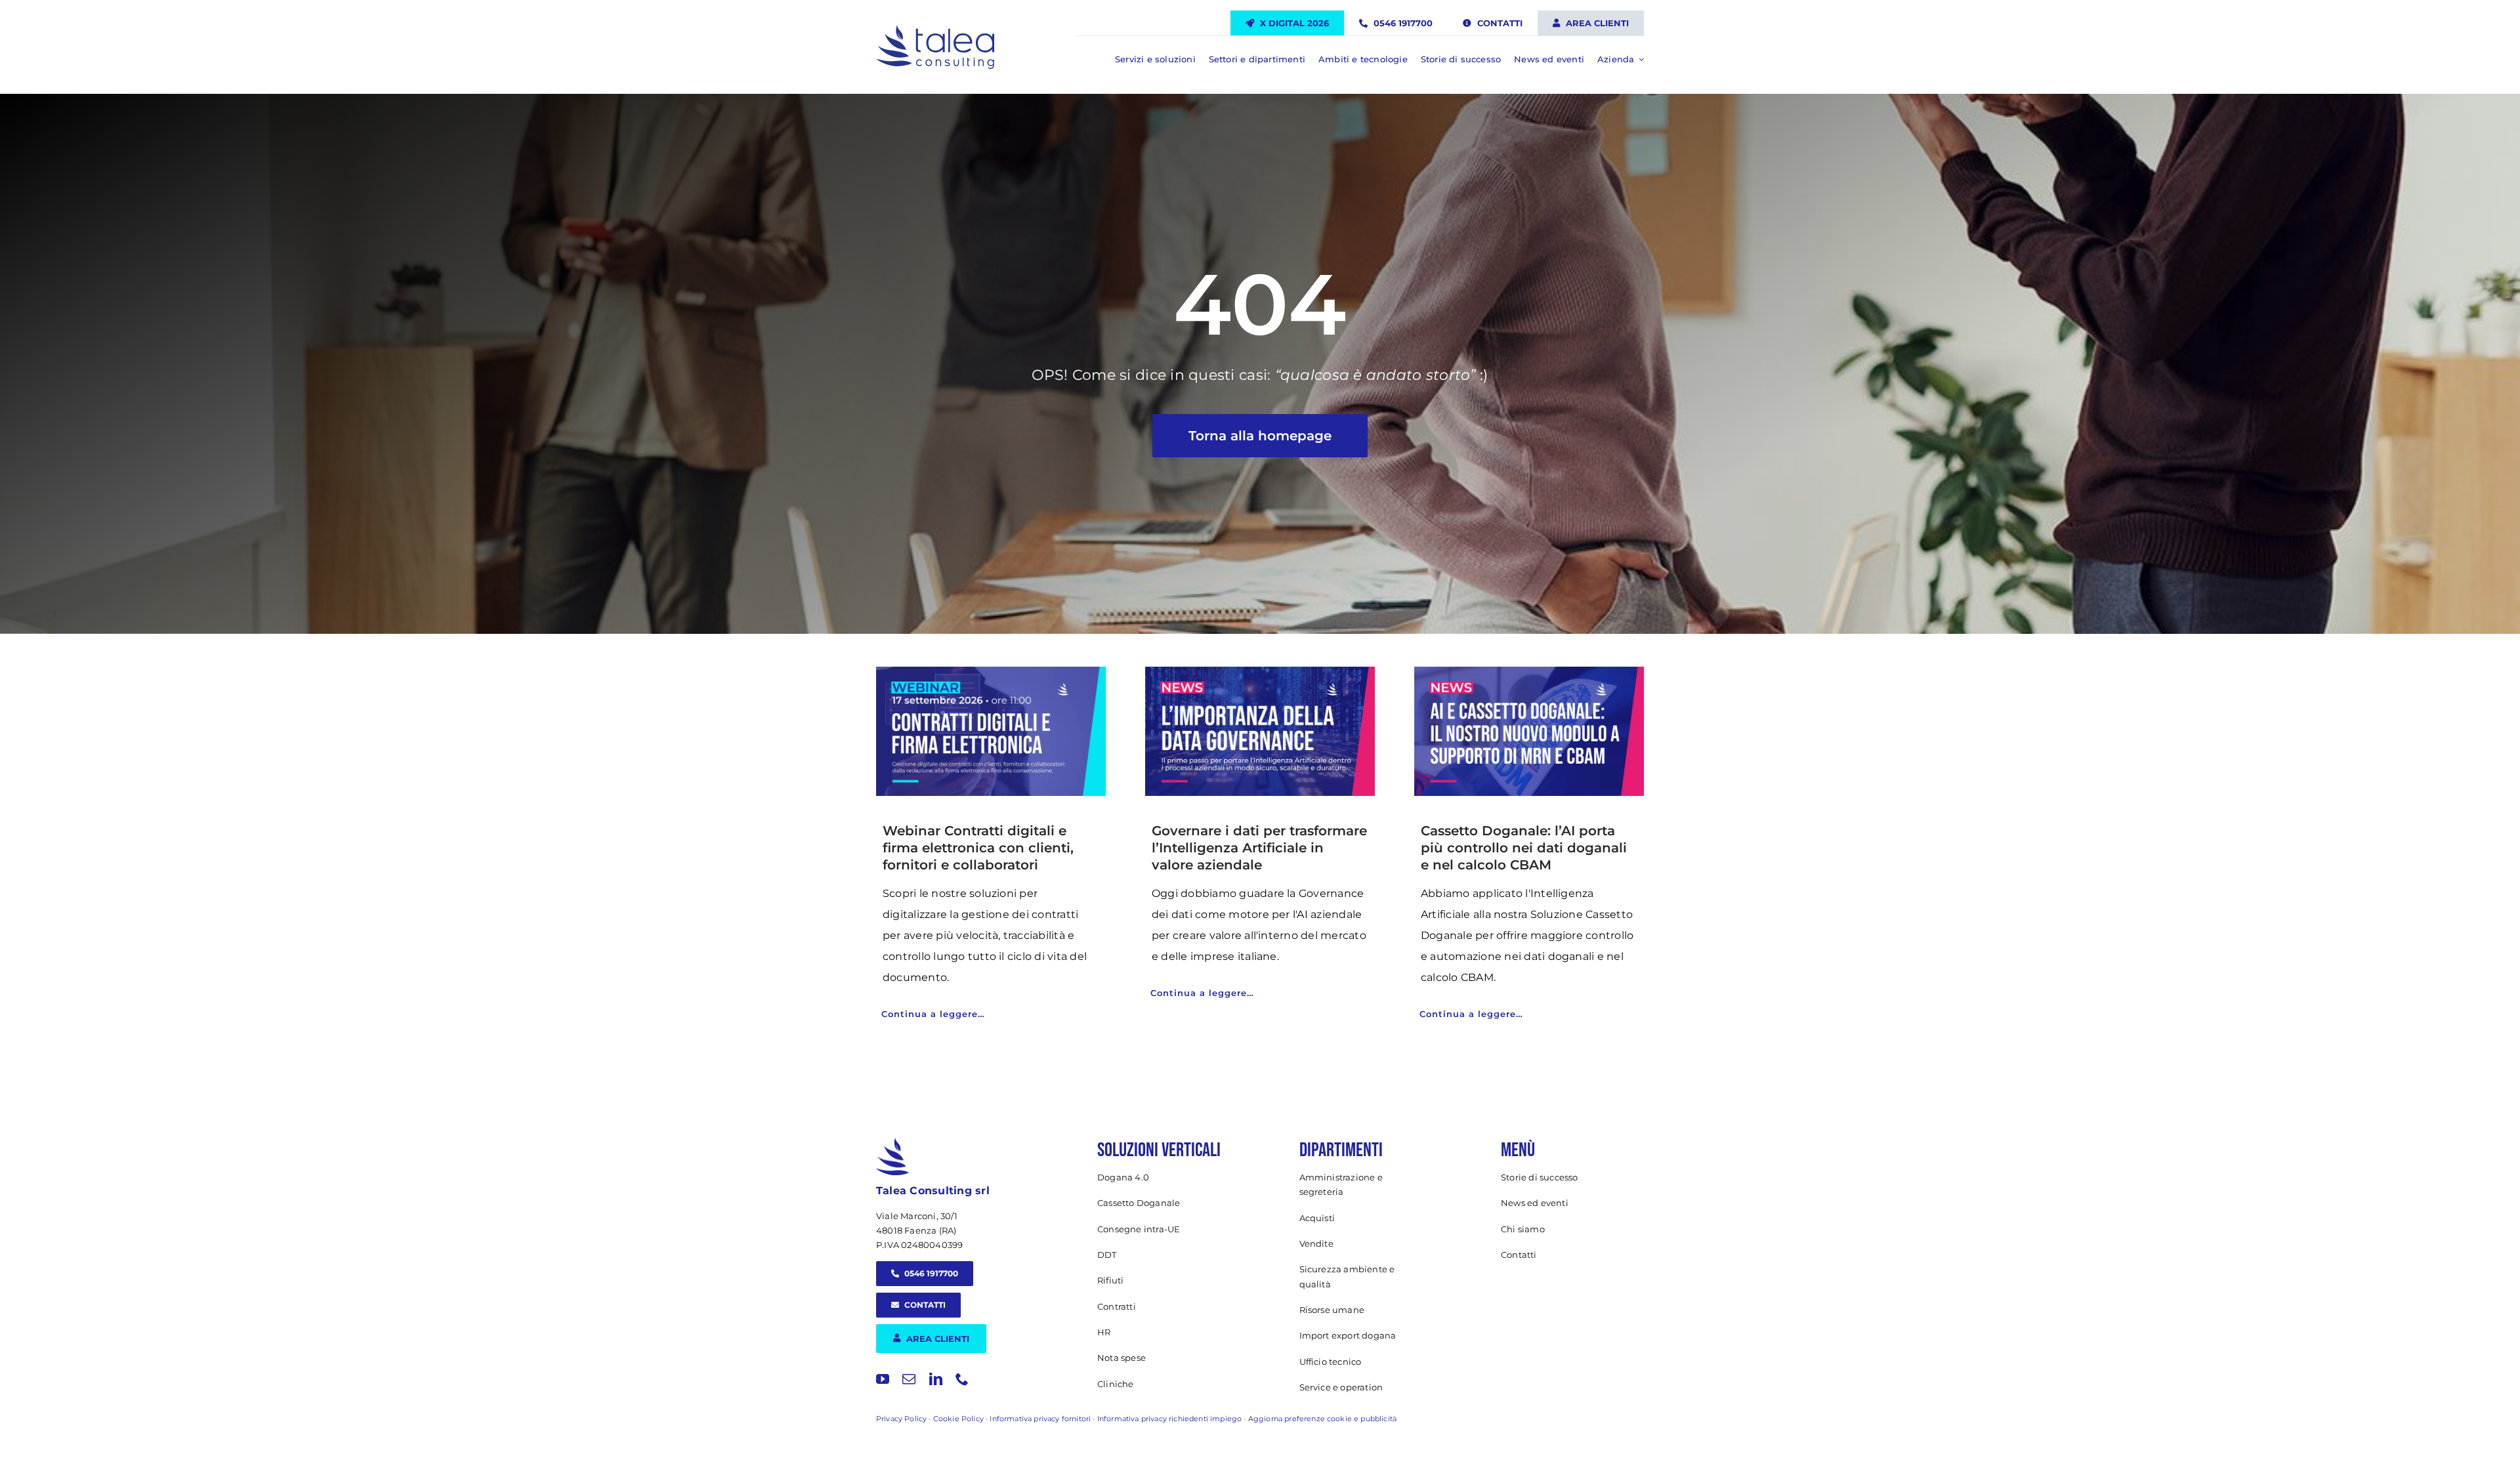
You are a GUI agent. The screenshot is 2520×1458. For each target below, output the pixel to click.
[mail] (909, 1379)
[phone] (962, 1379)
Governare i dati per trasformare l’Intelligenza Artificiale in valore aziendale (1259, 848)
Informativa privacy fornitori (1040, 1419)
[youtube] (883, 1379)
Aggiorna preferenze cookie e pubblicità (1322, 1419)
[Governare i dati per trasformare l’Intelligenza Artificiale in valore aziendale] (1260, 731)
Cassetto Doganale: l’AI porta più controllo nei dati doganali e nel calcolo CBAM (1524, 848)
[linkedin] (936, 1379)
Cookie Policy (958, 1419)
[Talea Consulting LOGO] (935, 31)
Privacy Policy (901, 1419)
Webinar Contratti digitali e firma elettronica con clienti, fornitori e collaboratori (978, 848)
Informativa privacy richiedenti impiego (1169, 1419)
